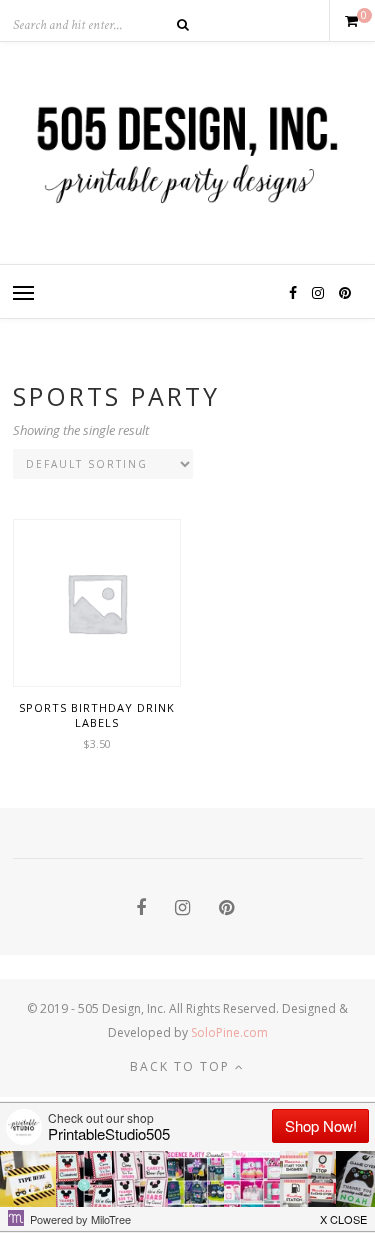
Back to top (182, 1066)
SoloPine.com (229, 1032)
